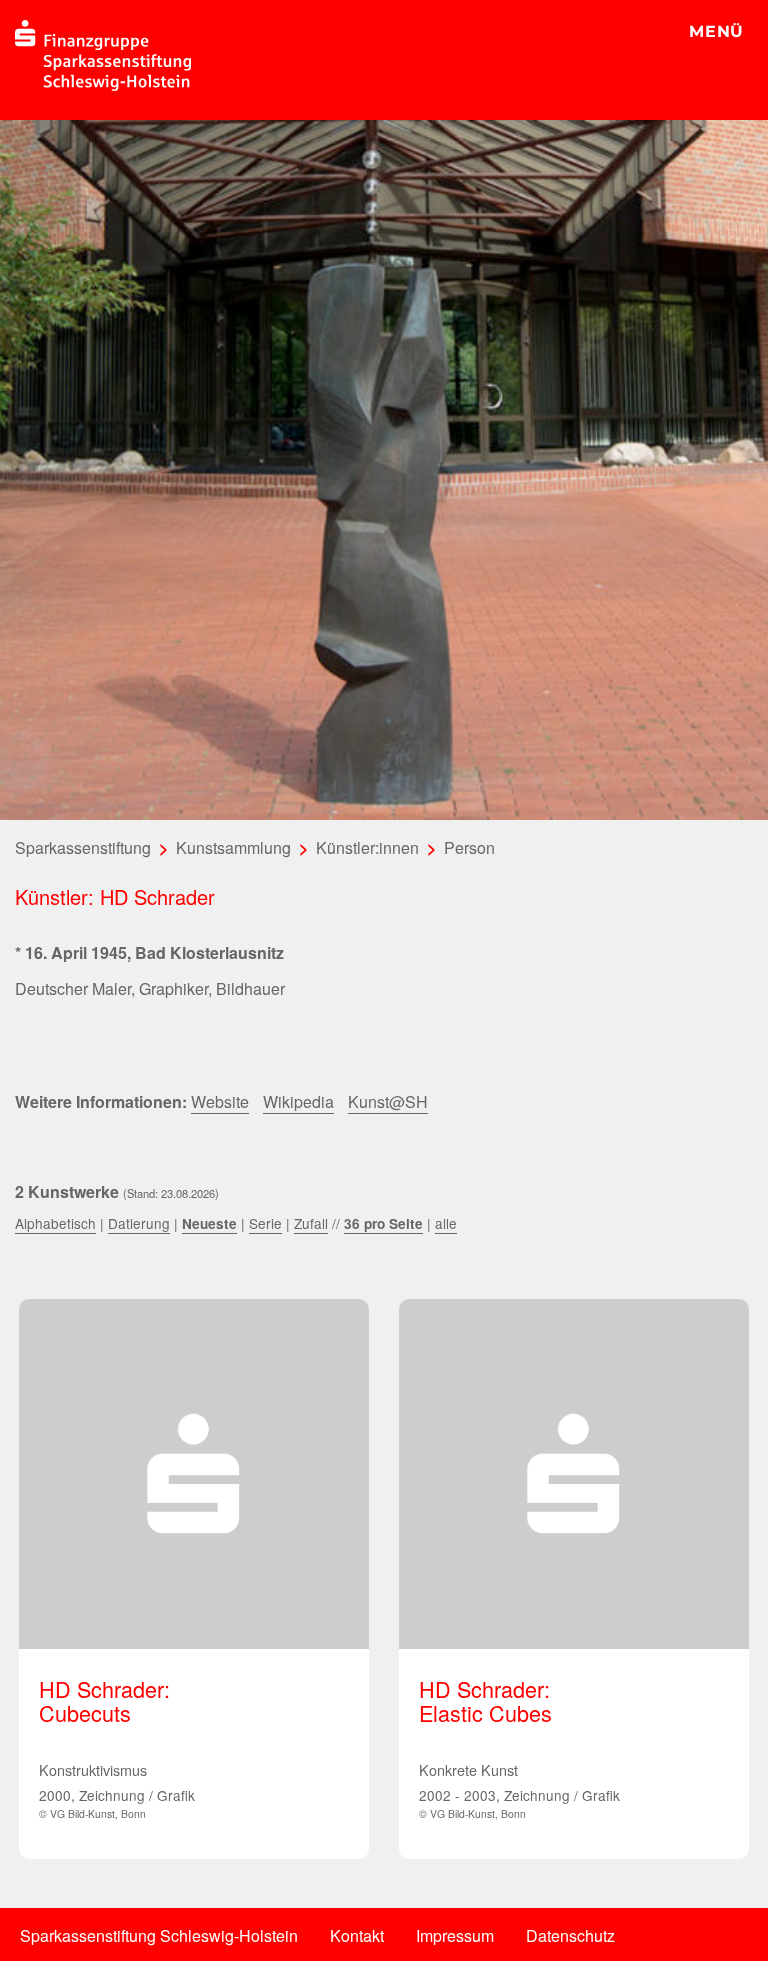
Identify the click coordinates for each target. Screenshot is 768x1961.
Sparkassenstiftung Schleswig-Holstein (159, 1935)
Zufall (311, 1223)
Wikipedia (298, 1101)
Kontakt (357, 1935)
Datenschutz (570, 1935)
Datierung (139, 1223)
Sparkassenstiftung (83, 847)
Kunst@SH (388, 1101)
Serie (265, 1223)
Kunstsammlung (233, 847)
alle (446, 1223)
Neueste (209, 1223)
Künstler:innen (367, 847)
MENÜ (716, 31)
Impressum (455, 1935)
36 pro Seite (383, 1223)
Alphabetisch (55, 1223)
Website (220, 1101)
